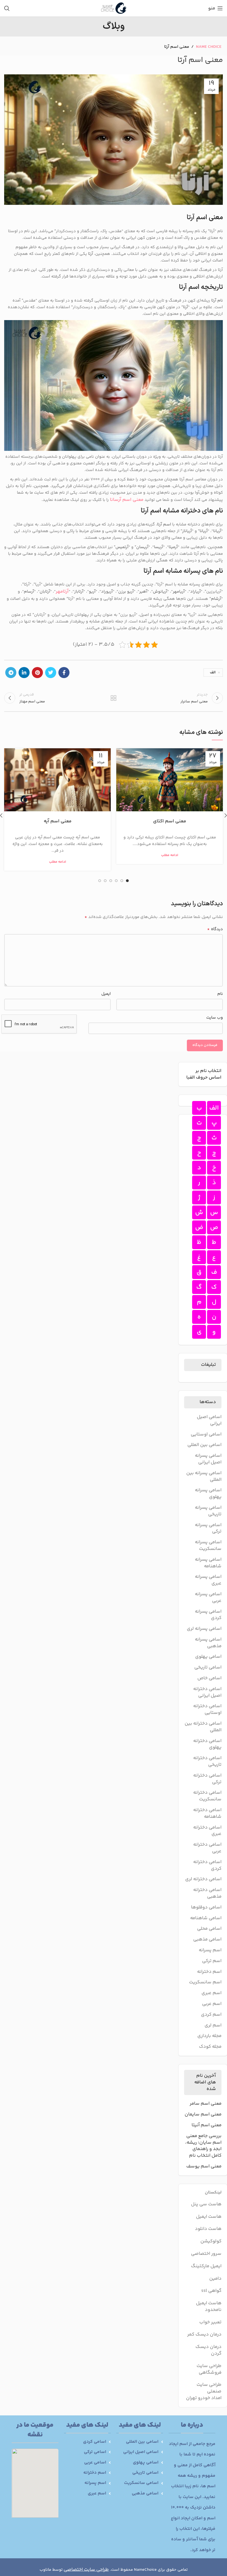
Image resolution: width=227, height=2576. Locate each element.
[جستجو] (7, 8)
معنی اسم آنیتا (207, 2125)
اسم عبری (211, 1993)
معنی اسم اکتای (170, 821)
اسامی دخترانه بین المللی (203, 1727)
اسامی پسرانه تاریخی (208, 1511)
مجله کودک (210, 2047)
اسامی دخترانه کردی (207, 1866)
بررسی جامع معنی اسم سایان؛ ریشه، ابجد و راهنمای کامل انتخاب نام (203, 2146)
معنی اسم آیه (58, 821)
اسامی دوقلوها (206, 1908)
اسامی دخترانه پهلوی (207, 1745)
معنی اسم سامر (206, 2104)
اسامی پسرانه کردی (208, 1615)
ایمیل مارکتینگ (206, 2266)
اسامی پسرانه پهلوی (208, 1494)
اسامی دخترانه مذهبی (207, 1894)
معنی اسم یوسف (204, 2167)
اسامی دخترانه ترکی (207, 1779)
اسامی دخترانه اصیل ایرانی (207, 1693)
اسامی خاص (209, 1678)
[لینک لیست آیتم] (140, 2442)
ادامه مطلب (170, 855)
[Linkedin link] (24, 673)
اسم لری (213, 2026)
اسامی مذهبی (207, 1940)
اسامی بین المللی (204, 1445)
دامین (215, 2279)
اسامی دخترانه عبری (207, 1831)
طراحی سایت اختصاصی (86, 2570)
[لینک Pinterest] (37, 673)
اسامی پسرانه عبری (208, 1580)
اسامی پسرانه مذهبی (208, 1643)
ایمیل (106, 994)
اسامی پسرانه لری (204, 1629)
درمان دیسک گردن (208, 2350)
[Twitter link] (51, 673)
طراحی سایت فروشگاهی (209, 2369)
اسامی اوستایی (206, 1435)
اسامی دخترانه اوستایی (207, 1710)
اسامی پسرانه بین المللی (204, 1477)
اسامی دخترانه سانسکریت (207, 1796)
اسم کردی (211, 2015)
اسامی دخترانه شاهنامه (207, 1814)
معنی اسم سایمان (203, 2115)
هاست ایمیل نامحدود (209, 2306)
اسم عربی (212, 2004)
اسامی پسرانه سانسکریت (208, 1546)
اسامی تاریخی (208, 1668)
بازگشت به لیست (114, 698)
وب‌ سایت (215, 1018)
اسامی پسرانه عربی (208, 1598)
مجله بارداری (209, 2036)
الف (213, 673)
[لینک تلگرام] (11, 673)
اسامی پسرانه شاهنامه (208, 1563)
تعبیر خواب (210, 2322)
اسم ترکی (212, 1961)
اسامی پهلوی (208, 1657)
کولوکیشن (211, 2241)
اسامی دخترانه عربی (207, 1848)
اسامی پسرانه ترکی (208, 1529)
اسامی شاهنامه (206, 1918)
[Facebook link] (64, 673)
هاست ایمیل (209, 2217)
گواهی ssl (211, 2291)
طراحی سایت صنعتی (209, 2388)
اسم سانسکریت (205, 1983)
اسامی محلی (209, 1929)
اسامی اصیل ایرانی (209, 1421)
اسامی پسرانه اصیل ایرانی (208, 1459)
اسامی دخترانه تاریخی (207, 1762)
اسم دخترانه (209, 1972)
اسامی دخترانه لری (203, 1879)
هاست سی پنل (206, 2204)
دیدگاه (215, 929)
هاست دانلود (208, 2229)
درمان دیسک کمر (204, 2334)
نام (220, 994)
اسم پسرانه (210, 1950)
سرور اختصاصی (206, 2254)
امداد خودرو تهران (204, 2398)
